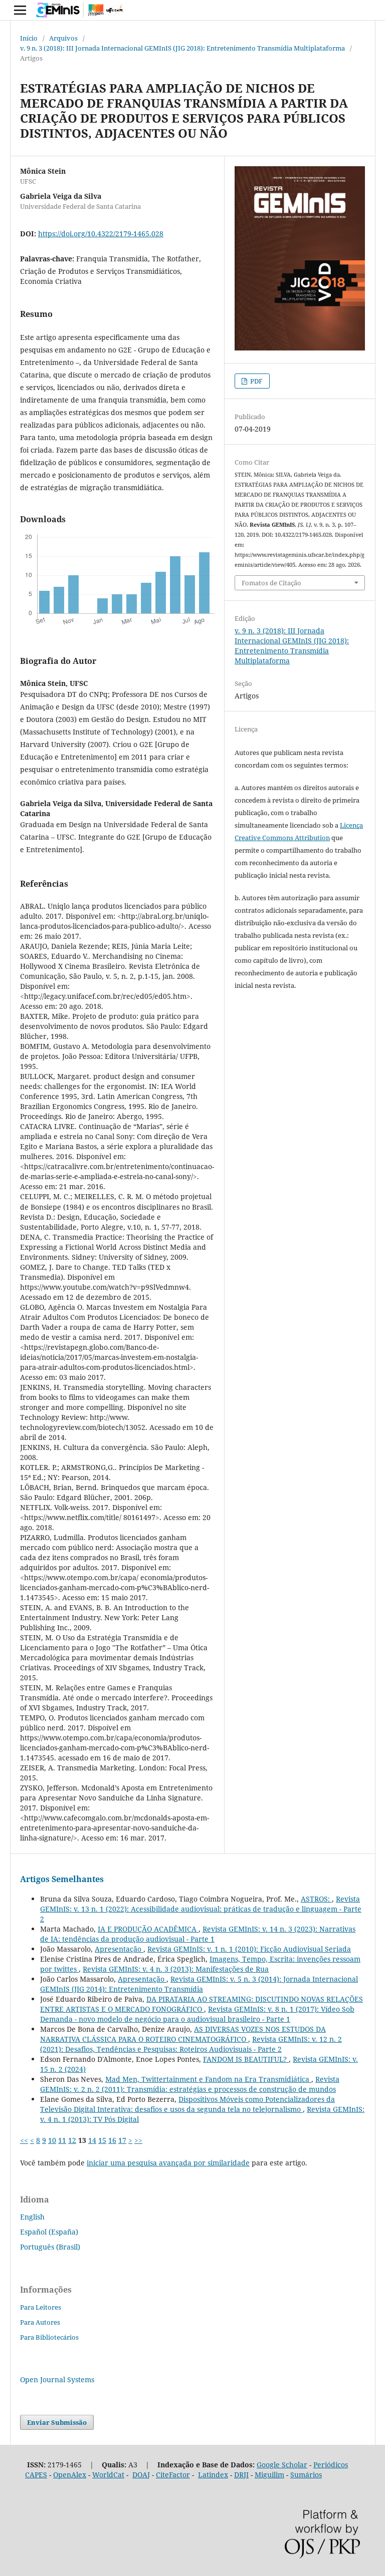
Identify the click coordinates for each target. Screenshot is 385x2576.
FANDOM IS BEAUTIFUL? (246, 2059)
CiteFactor (173, 2475)
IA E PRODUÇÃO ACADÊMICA (148, 1929)
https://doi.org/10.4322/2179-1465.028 (101, 234)
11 (62, 2140)
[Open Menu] (20, 10)
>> (138, 2140)
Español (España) (49, 2232)
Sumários (306, 2475)
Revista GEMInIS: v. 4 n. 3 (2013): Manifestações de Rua (176, 1969)
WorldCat (108, 2475)
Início (29, 38)
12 (72, 2140)
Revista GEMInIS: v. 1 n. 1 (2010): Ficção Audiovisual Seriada (249, 1949)
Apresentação (119, 1949)
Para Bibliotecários (49, 2337)
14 (92, 2140)
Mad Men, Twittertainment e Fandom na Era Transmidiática (208, 2079)
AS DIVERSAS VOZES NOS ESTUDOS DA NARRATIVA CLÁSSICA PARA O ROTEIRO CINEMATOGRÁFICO (183, 2034)
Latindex (213, 2475)
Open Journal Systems (57, 2379)
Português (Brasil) (50, 2247)
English (32, 2217)
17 (122, 2140)
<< (24, 2140)
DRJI (241, 2475)
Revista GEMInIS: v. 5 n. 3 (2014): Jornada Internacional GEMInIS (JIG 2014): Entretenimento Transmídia (199, 1984)
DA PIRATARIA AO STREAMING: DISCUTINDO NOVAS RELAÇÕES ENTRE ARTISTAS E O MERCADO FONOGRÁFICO (202, 2004)
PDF (256, 381)
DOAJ (141, 2475)
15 (102, 2140)
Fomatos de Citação (271, 583)
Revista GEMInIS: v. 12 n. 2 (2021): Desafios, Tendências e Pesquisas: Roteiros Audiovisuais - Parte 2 (191, 2044)
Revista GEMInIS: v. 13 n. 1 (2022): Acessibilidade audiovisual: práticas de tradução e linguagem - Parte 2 (201, 1909)
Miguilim (269, 2475)
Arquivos (63, 38)
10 (52, 2140)
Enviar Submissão (57, 2422)
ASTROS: (316, 1899)
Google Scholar (282, 2465)
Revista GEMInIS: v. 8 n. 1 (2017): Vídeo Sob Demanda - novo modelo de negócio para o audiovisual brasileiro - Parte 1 (197, 2014)
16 (112, 2140)
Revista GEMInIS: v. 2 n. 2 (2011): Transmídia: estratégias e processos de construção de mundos (190, 2084)
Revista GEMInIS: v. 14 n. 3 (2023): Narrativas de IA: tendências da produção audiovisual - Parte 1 (198, 1934)
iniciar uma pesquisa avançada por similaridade (168, 2163)
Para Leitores (41, 2307)
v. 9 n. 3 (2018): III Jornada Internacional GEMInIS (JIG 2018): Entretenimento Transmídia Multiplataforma (182, 48)
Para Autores (40, 2322)
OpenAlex (70, 2475)
